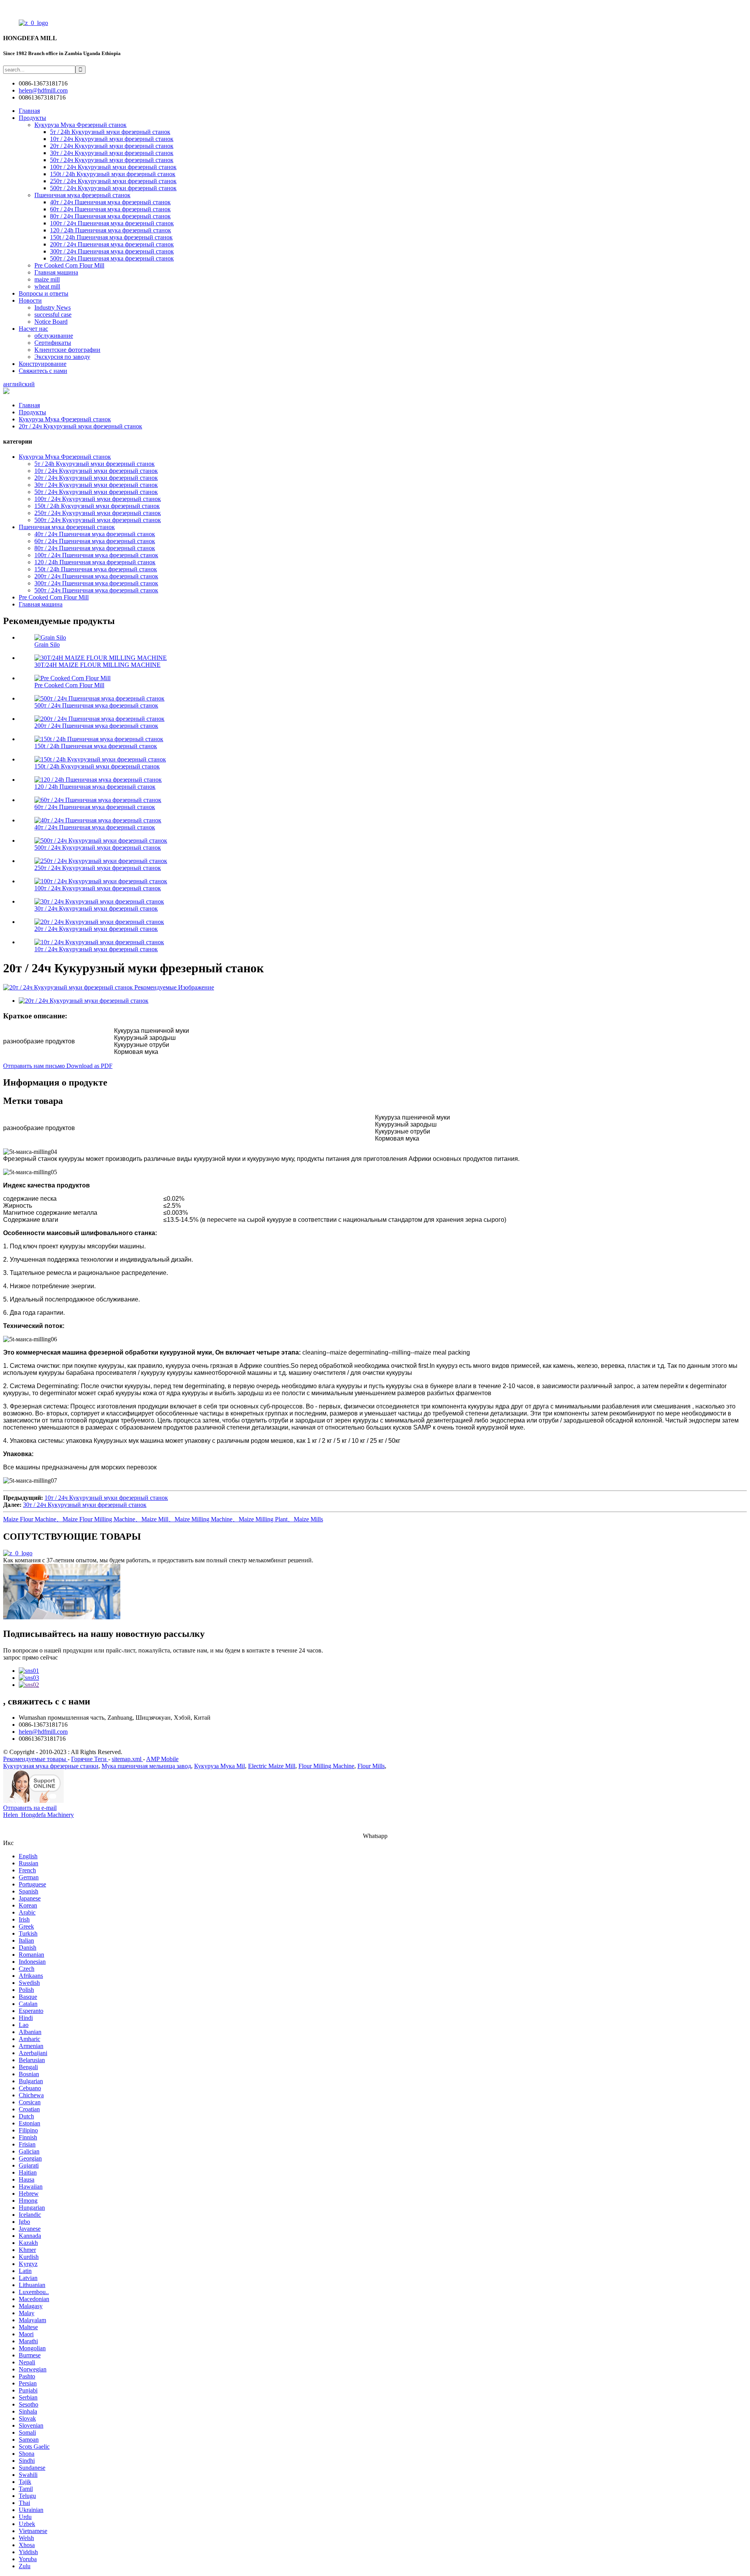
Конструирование (43, 364)
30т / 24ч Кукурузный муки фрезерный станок (112, 153)
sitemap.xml (127, 1759)
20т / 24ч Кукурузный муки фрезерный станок (112, 146)
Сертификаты (53, 343)
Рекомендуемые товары (35, 1759)
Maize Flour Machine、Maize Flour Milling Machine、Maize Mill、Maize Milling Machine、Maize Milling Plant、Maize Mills (163, 1519)
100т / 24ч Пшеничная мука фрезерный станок (112, 223)
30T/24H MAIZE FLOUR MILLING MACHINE (97, 665)
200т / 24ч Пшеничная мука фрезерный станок (112, 244)
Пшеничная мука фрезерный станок (82, 195)
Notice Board (51, 322)
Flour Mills (371, 1766)
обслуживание (54, 336)
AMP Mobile (162, 1759)
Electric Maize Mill (272, 1766)
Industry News (53, 308)
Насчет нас (33, 329)
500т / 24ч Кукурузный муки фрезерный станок (113, 188)
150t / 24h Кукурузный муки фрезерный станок (113, 174)
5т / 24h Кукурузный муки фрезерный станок (110, 132)
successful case (53, 315)
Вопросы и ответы (44, 293)
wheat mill (47, 286)
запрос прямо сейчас (30, 1657)
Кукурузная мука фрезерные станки (51, 1766)
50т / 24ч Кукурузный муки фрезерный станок (112, 160)
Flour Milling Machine (326, 1766)
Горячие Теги (90, 1759)
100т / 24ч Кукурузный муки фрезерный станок (113, 167)
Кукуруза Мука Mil (220, 1766)
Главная (29, 111)
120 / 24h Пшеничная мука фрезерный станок (111, 230)
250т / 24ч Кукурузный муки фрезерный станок (113, 181)
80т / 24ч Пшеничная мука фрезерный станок (110, 216)
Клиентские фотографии (67, 350)
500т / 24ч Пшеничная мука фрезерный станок (112, 258)
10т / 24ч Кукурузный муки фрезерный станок (112, 139)
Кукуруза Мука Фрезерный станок (80, 125)
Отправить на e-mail (30, 1808)
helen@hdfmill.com (43, 1732)
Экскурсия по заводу (62, 357)
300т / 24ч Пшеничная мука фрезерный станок (112, 251)
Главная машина (56, 272)
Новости (30, 300)
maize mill (47, 279)
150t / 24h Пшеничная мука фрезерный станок (111, 237)
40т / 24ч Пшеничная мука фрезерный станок (110, 202)
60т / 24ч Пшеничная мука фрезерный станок (110, 209)
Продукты (32, 118)
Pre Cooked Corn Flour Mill (69, 265)
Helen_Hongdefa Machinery (38, 1815)
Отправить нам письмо (35, 1066)
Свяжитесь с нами (43, 371)
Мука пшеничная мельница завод (146, 1766)
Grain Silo (47, 644)
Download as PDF (89, 1066)
